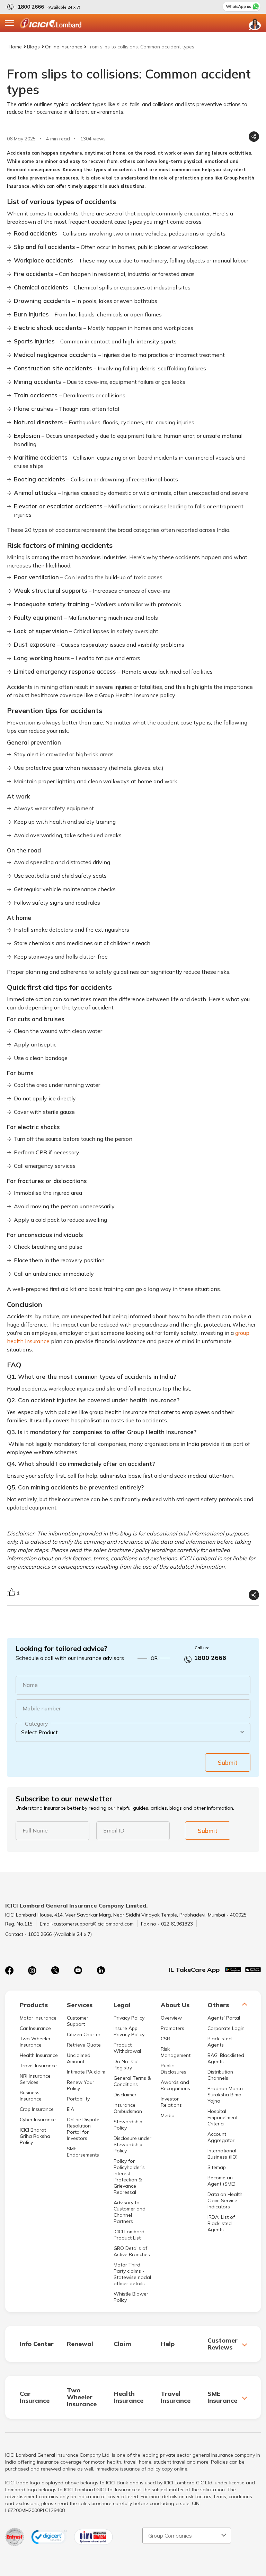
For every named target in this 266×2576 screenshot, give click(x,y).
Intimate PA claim (86, 2072)
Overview (171, 2018)
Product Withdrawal (127, 2048)
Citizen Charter (84, 2034)
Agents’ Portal (224, 2018)
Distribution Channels (220, 2075)
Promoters (172, 2028)
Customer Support (78, 2021)
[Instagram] (32, 1970)
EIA (70, 2109)
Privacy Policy (129, 2018)
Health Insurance (39, 2055)
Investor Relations (171, 2102)
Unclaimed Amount (79, 2058)
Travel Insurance (38, 2066)
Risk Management (176, 2052)
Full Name (35, 1830)
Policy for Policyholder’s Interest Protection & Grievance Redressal (129, 2177)
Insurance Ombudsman (128, 2108)
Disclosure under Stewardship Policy (132, 2144)
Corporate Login (226, 2028)
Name (30, 1685)
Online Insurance (64, 47)
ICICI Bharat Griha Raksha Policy (35, 2136)
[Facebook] (9, 1970)
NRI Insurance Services (35, 2079)
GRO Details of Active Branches (132, 2251)
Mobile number (42, 1708)
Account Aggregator (221, 2137)
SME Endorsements (83, 2152)
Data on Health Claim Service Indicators (225, 2200)
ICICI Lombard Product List (129, 2235)
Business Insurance (31, 2096)
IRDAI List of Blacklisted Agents (221, 2223)
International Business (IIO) (223, 2154)
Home (15, 47)
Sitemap (217, 2167)
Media (168, 2115)
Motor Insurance (38, 2018)
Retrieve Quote (84, 2045)
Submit (228, 1762)
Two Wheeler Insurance (35, 2042)
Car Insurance (35, 2028)
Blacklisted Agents (220, 2042)
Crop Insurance (37, 2109)
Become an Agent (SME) (221, 2181)
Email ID (114, 1830)
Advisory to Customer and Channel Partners (130, 2212)
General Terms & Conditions (132, 2081)
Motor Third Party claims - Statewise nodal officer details (132, 2274)
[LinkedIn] (101, 1970)
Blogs (33, 47)
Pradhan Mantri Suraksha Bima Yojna (225, 2095)
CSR (165, 2039)
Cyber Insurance (38, 2120)
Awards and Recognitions (175, 2085)
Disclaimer (125, 2095)
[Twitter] (55, 1970)
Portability (78, 2099)
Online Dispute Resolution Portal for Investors (83, 2129)
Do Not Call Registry (127, 2065)
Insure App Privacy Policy (129, 2031)
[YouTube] (78, 1970)
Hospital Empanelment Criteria (223, 2117)
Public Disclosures (174, 2069)
